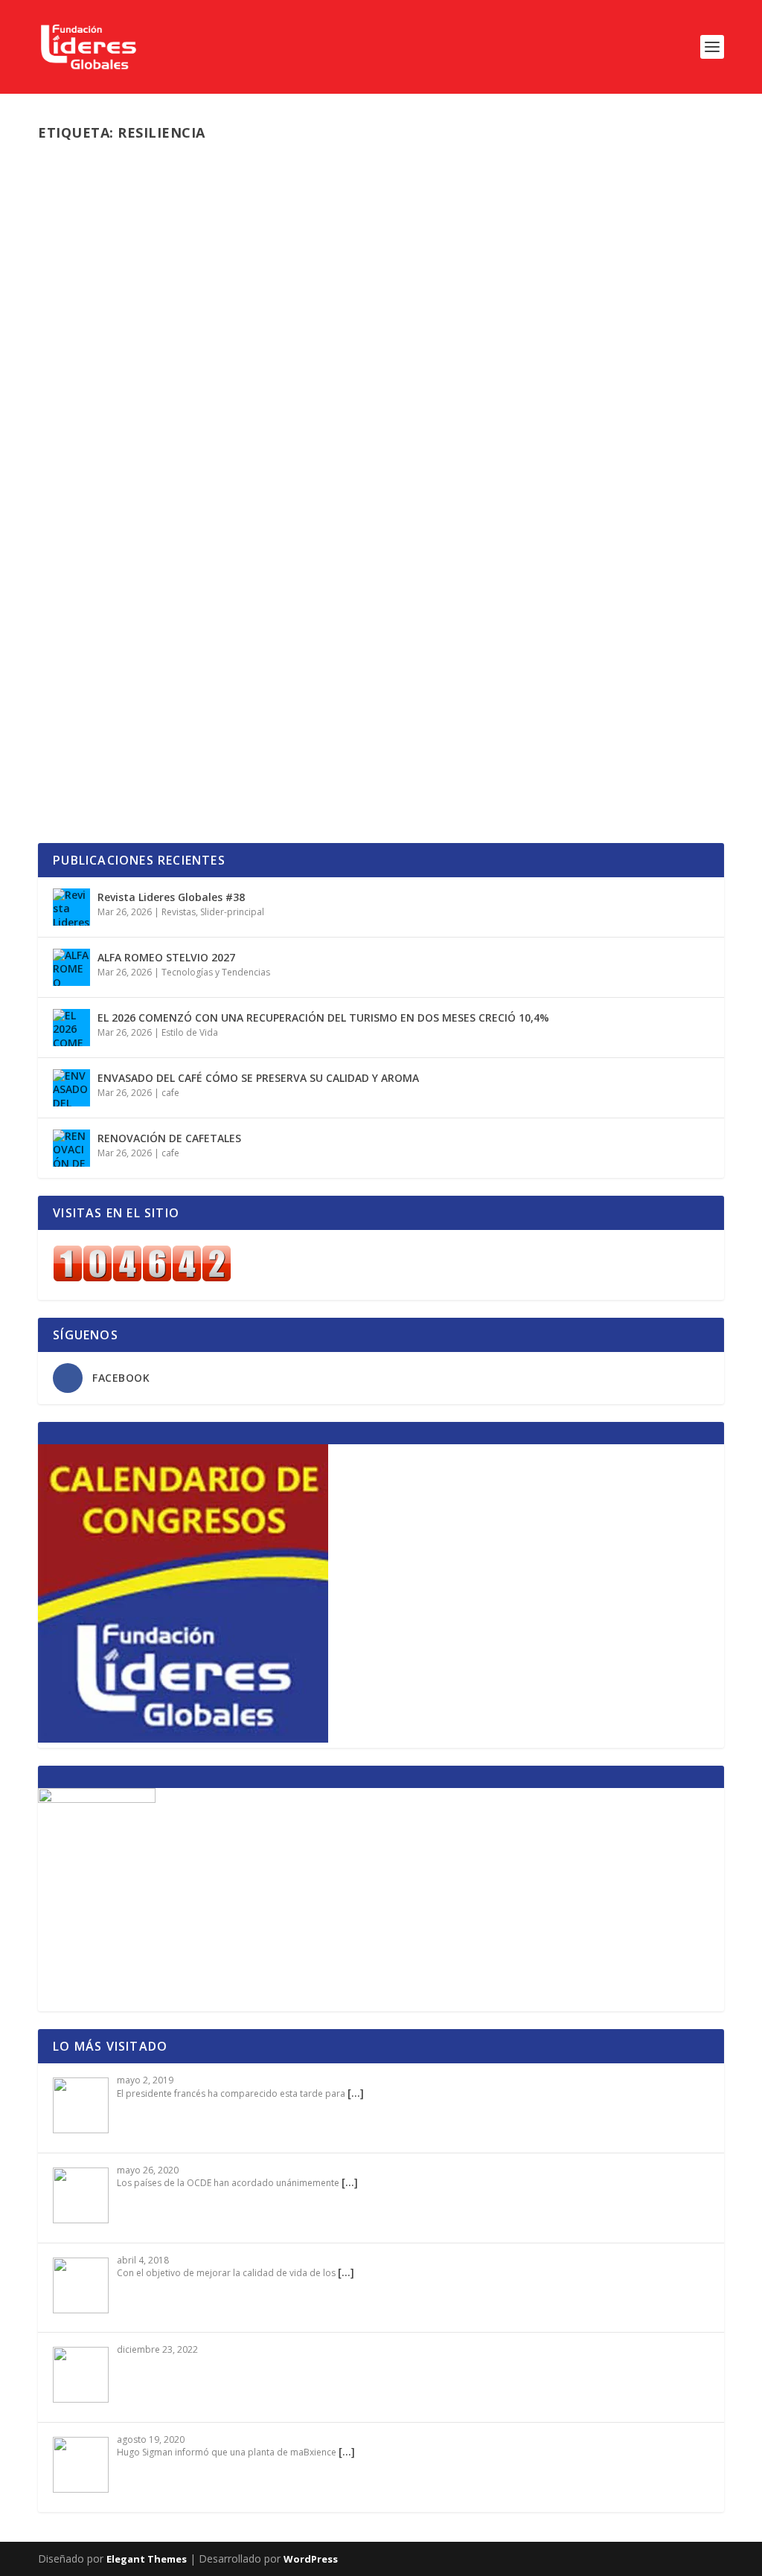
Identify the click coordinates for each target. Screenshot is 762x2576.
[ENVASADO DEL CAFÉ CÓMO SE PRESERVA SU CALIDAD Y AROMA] (71, 1088)
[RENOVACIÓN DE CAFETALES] (71, 1148)
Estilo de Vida (190, 1032)
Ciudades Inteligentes (258, 719)
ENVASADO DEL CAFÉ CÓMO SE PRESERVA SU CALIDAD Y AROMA (258, 1078)
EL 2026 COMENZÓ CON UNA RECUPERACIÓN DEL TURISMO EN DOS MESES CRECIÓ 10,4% (323, 1018)
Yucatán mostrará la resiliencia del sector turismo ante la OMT (316, 510)
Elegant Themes (147, 2559)
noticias (220, 533)
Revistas (179, 912)
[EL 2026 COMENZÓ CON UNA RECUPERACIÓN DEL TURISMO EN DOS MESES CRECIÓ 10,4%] (71, 1028)
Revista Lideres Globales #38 (171, 897)
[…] (356, 2093)
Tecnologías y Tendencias (468, 719)
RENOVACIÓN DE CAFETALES (169, 1138)
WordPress (311, 2559)
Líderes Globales (106, 533)
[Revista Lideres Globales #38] (71, 907)
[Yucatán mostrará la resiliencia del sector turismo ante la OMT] (316, 321)
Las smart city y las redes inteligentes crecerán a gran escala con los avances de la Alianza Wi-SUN (375, 688)
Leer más (86, 593)
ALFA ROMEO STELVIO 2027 (166, 957)
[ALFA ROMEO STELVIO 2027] (71, 967)
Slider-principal (273, 533)
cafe (170, 1093)
